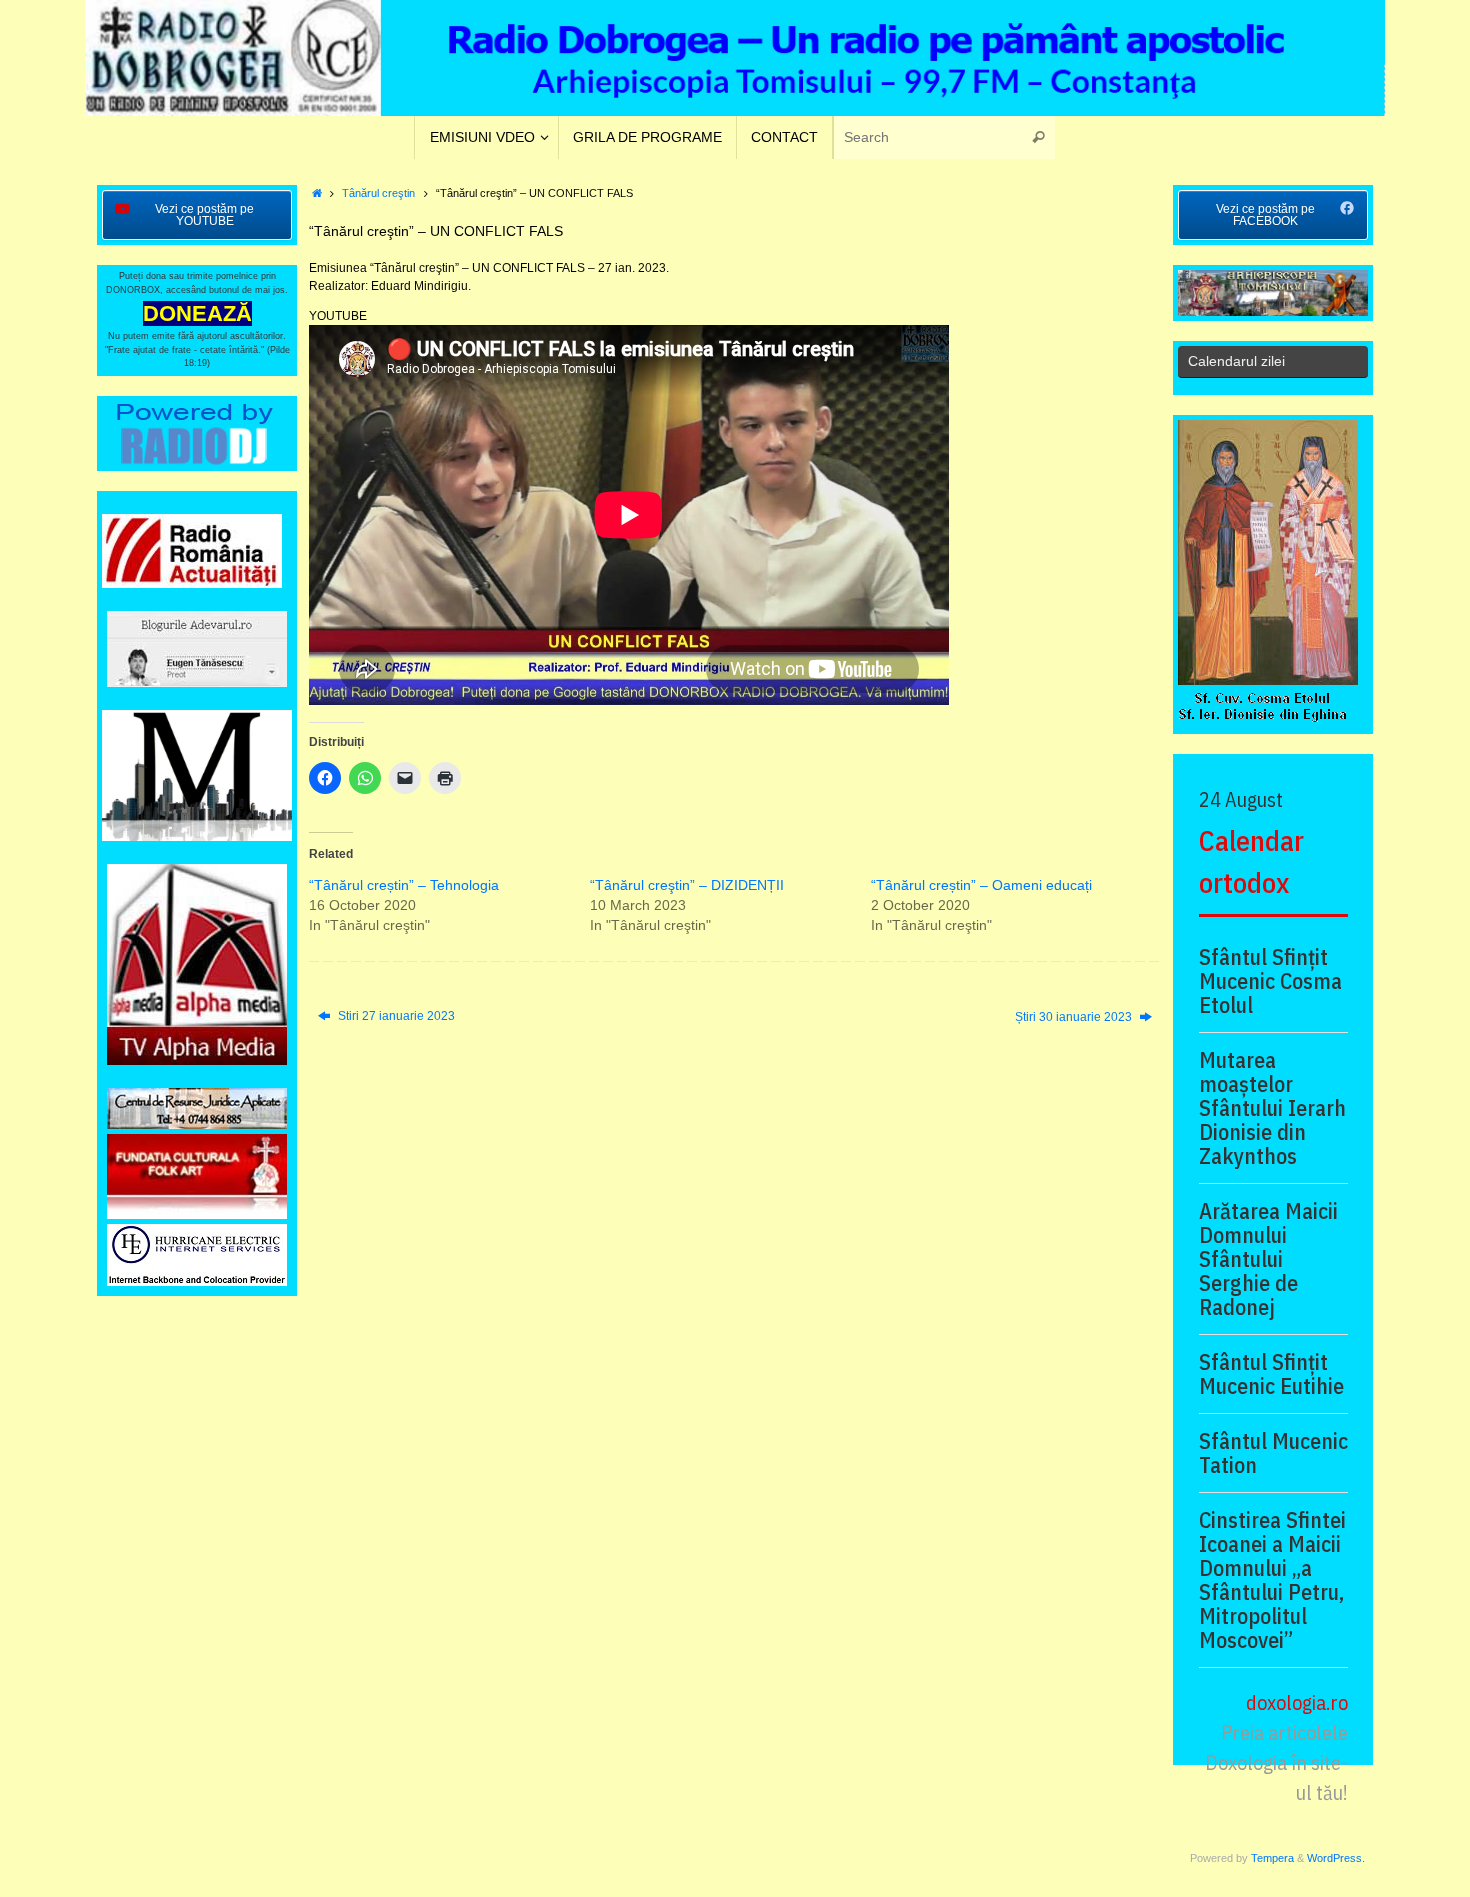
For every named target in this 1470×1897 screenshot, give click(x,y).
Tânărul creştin (378, 193)
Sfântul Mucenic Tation (1273, 1453)
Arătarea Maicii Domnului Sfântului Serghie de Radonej (1268, 1259)
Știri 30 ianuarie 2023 (1075, 1017)
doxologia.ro (1297, 1702)
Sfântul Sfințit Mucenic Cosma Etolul (1270, 981)
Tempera (1272, 1858)
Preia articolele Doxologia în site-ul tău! (1276, 1762)
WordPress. (1336, 1858)
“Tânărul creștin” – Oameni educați (981, 885)
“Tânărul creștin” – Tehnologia (404, 885)
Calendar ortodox (1251, 861)
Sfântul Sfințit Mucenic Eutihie (1271, 1374)
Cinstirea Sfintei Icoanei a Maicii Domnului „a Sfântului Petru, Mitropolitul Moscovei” (1272, 1580)
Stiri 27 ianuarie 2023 (395, 1016)
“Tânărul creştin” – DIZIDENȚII (687, 885)
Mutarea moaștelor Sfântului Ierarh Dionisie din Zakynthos (1272, 1108)
